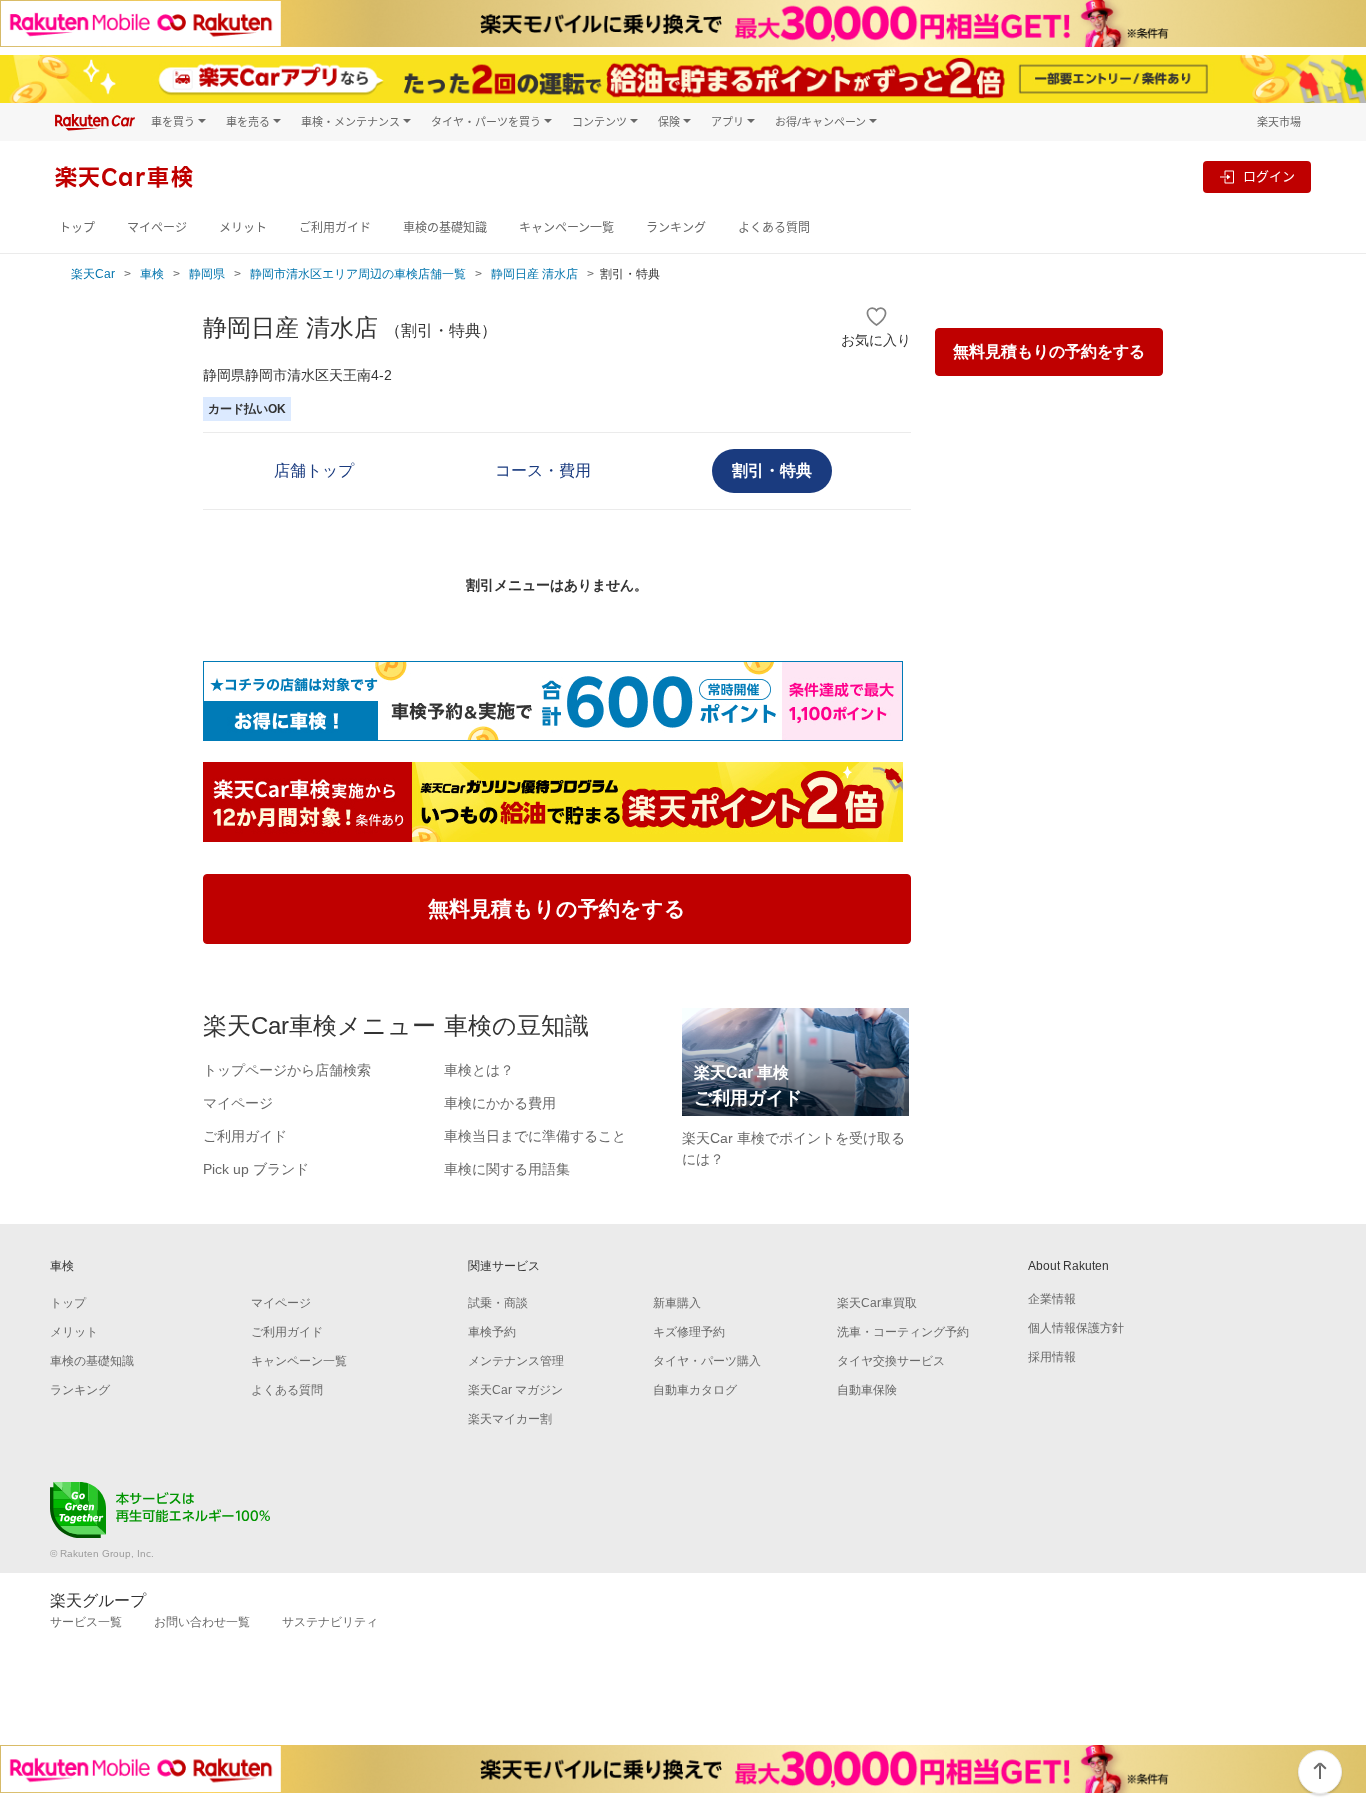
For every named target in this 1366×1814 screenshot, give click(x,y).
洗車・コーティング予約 (903, 1332)
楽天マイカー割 (510, 1419)
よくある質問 (774, 227)
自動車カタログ (695, 1390)
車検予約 (492, 1332)
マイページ (157, 227)
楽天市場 (1279, 121)
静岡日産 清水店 (534, 274)
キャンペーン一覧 (566, 227)
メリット (243, 227)
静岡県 (207, 274)
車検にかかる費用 (500, 1103)
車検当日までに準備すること (535, 1136)
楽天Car (93, 274)
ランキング (676, 227)
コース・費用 (543, 470)
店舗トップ (314, 470)
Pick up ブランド (256, 1169)
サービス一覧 (86, 1622)
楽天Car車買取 (877, 1303)
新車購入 (677, 1303)
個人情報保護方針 (1076, 1328)
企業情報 (1052, 1299)
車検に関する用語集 (507, 1169)
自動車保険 (867, 1390)
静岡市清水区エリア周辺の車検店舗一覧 (358, 274)
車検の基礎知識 (445, 227)
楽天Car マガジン (515, 1390)
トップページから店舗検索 (287, 1070)
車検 (152, 274)
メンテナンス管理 (516, 1361)
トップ (77, 227)
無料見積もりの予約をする (1049, 351)
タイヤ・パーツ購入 (707, 1361)
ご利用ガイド (335, 227)
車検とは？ (479, 1070)
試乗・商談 (498, 1303)
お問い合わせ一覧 (202, 1622)
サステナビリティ (330, 1622)
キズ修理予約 (689, 1332)
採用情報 (1052, 1357)
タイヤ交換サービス (891, 1361)
